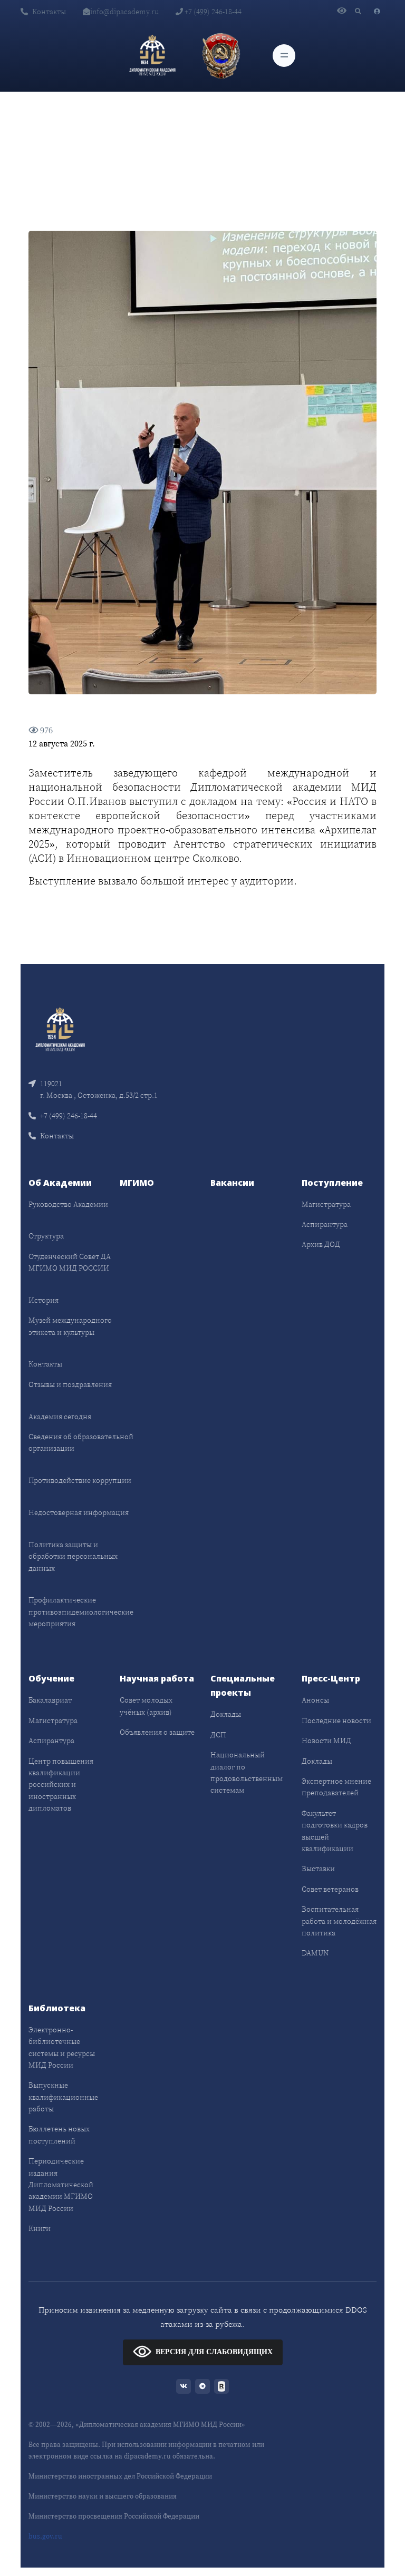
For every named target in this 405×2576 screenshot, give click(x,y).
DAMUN (315, 1953)
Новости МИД (326, 1741)
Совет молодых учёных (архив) (146, 1706)
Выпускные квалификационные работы (63, 2097)
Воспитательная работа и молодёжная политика (339, 1921)
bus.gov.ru (45, 2536)
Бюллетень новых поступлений (59, 2135)
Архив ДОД (321, 1244)
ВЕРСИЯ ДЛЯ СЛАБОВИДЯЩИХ (214, 2351)
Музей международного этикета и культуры (70, 1326)
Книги (40, 2228)
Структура (46, 1236)
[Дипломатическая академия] (152, 55)
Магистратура (326, 1204)
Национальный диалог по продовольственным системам (247, 1772)
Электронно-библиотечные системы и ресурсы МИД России (62, 2047)
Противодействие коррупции (80, 1480)
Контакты (49, 12)
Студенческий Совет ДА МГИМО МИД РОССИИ (70, 1262)
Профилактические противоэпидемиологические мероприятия (81, 1612)
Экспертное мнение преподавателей (336, 1787)
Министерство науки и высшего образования (103, 2496)
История (44, 1300)
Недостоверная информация (79, 1512)
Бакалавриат (50, 1700)
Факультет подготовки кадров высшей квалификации (335, 1831)
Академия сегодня (60, 1417)
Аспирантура (325, 1224)
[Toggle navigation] (284, 56)
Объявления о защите (157, 1732)
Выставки (318, 1869)
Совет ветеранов (330, 1889)
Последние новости (336, 1720)
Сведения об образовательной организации (81, 1442)
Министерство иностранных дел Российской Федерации (120, 2476)
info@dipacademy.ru (124, 12)
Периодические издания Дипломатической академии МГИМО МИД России (61, 2185)
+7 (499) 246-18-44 (212, 12)
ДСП (218, 1735)
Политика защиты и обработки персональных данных (73, 1556)
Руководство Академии (68, 1204)
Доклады (226, 1714)
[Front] (60, 1029)
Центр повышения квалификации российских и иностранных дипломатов (61, 1785)
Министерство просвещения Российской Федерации (114, 2516)
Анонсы (315, 1700)
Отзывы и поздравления (70, 1384)
